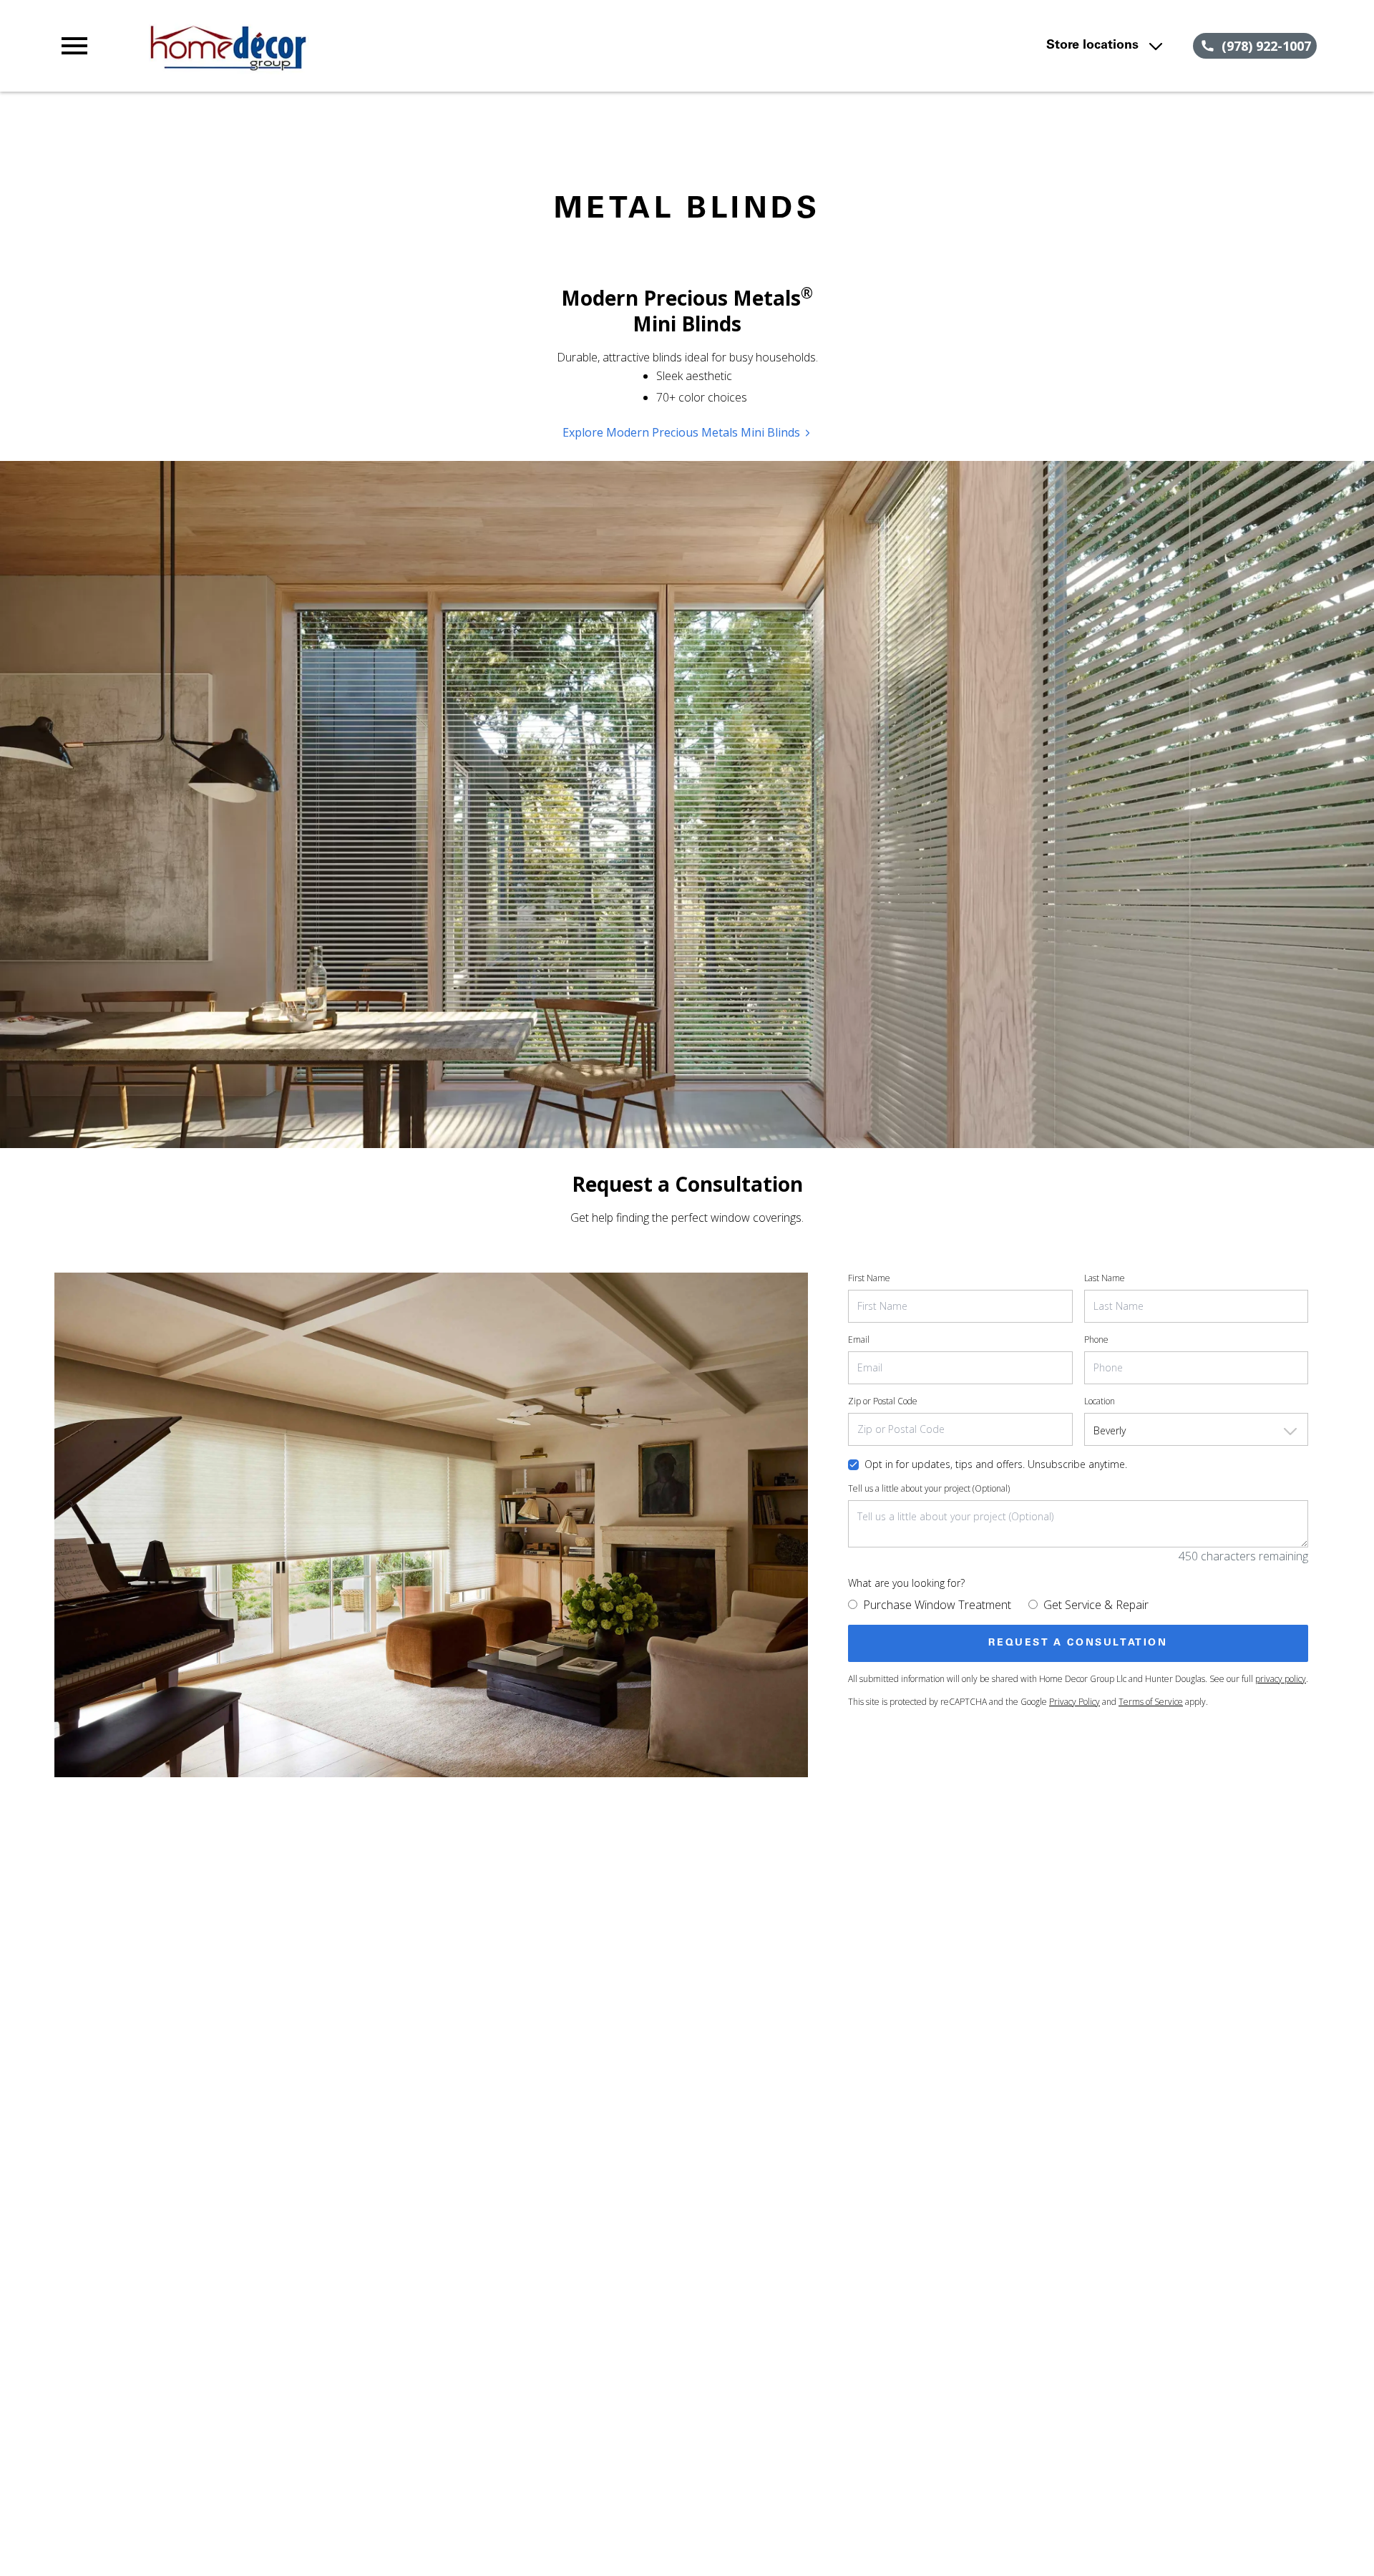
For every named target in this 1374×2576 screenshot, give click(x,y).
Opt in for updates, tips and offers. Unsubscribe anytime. (996, 1464)
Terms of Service (1151, 1702)
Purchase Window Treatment (937, 1605)
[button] (74, 46)
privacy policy (1281, 1679)
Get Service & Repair (1096, 1605)
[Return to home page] (353, 46)
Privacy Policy (1075, 1702)
